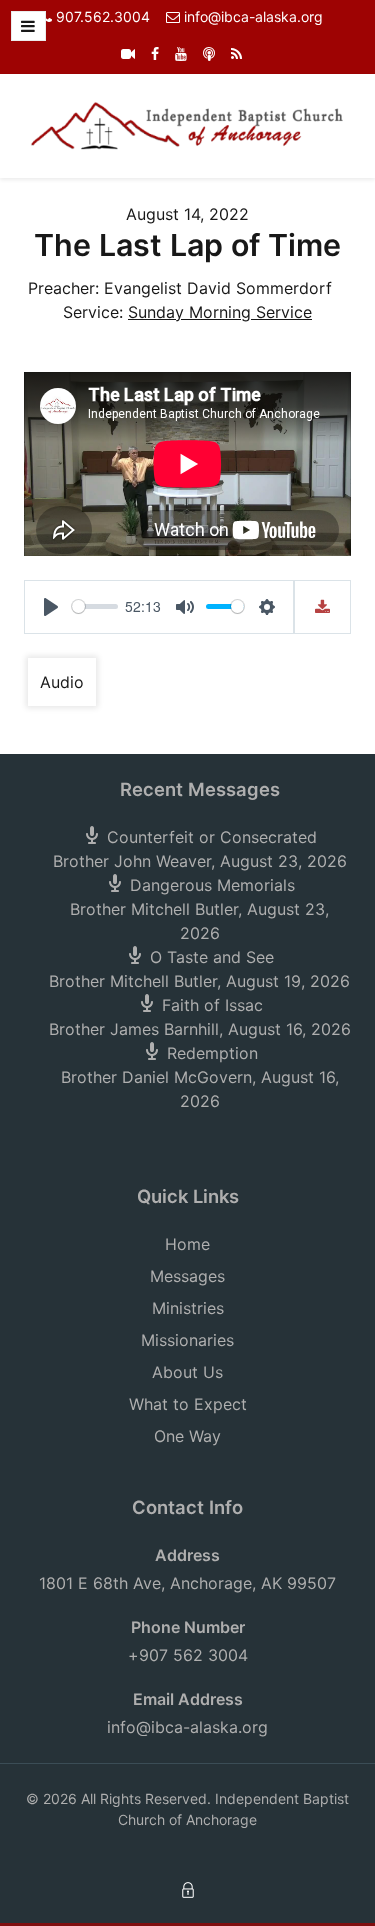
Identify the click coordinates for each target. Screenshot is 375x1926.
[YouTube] (181, 53)
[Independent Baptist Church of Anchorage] (187, 124)
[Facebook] (155, 53)
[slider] (95, 606)
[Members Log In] (188, 1888)
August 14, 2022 (187, 214)
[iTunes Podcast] (209, 53)
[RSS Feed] (236, 53)
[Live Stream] (128, 53)
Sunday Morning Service (220, 312)
